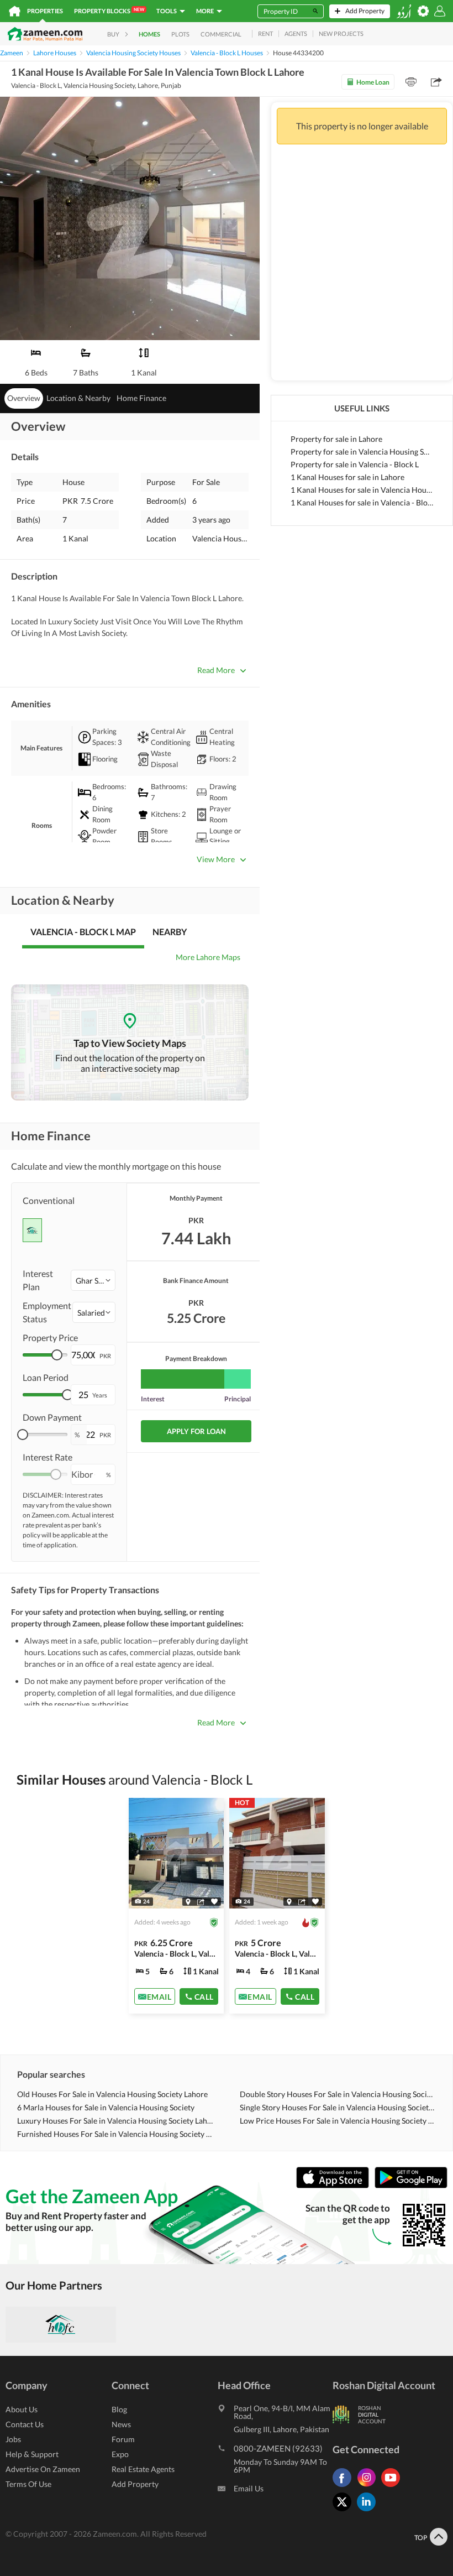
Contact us (25, 2424)
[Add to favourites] (214, 1902)
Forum (123, 2439)
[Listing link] (177, 1906)
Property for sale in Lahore (336, 439)
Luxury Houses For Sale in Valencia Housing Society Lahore (115, 2121)
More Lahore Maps (208, 957)
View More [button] (216, 859)
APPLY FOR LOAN (196, 1431)
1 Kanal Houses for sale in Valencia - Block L (362, 502)
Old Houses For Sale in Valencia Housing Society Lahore (112, 2094)
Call (204, 1996)
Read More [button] (216, 670)
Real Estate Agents (143, 2469)
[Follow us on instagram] (369, 2487)
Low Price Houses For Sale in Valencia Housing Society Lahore (338, 2121)
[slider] (57, 1355)
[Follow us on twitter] (345, 2511)
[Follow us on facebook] (345, 2487)
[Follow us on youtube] (393, 2487)
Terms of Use (28, 2484)
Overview (24, 398)
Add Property (135, 2484)
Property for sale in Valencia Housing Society (362, 452)
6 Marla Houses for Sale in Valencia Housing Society (106, 2107)
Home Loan (373, 82)
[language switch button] (404, 11)
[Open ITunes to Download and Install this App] (335, 2185)
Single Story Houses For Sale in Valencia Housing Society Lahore (338, 2107)
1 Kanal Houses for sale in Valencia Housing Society (362, 490)
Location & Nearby (78, 398)
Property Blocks (109, 11)
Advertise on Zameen (43, 2469)
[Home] (15, 11)
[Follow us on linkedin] (369, 2511)
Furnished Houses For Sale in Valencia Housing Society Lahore (115, 2134)
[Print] (411, 82)
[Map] (188, 1901)
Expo (120, 2454)
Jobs (13, 2439)
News (121, 2424)
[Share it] (201, 1901)
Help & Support (32, 2454)
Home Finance (141, 398)
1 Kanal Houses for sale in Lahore (347, 477)
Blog (119, 2409)
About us (22, 2409)
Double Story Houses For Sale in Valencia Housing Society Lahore (338, 2094)
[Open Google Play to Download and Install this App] (411, 2185)
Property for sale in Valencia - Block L (355, 464)
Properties (45, 11)
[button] (93, 1280)
